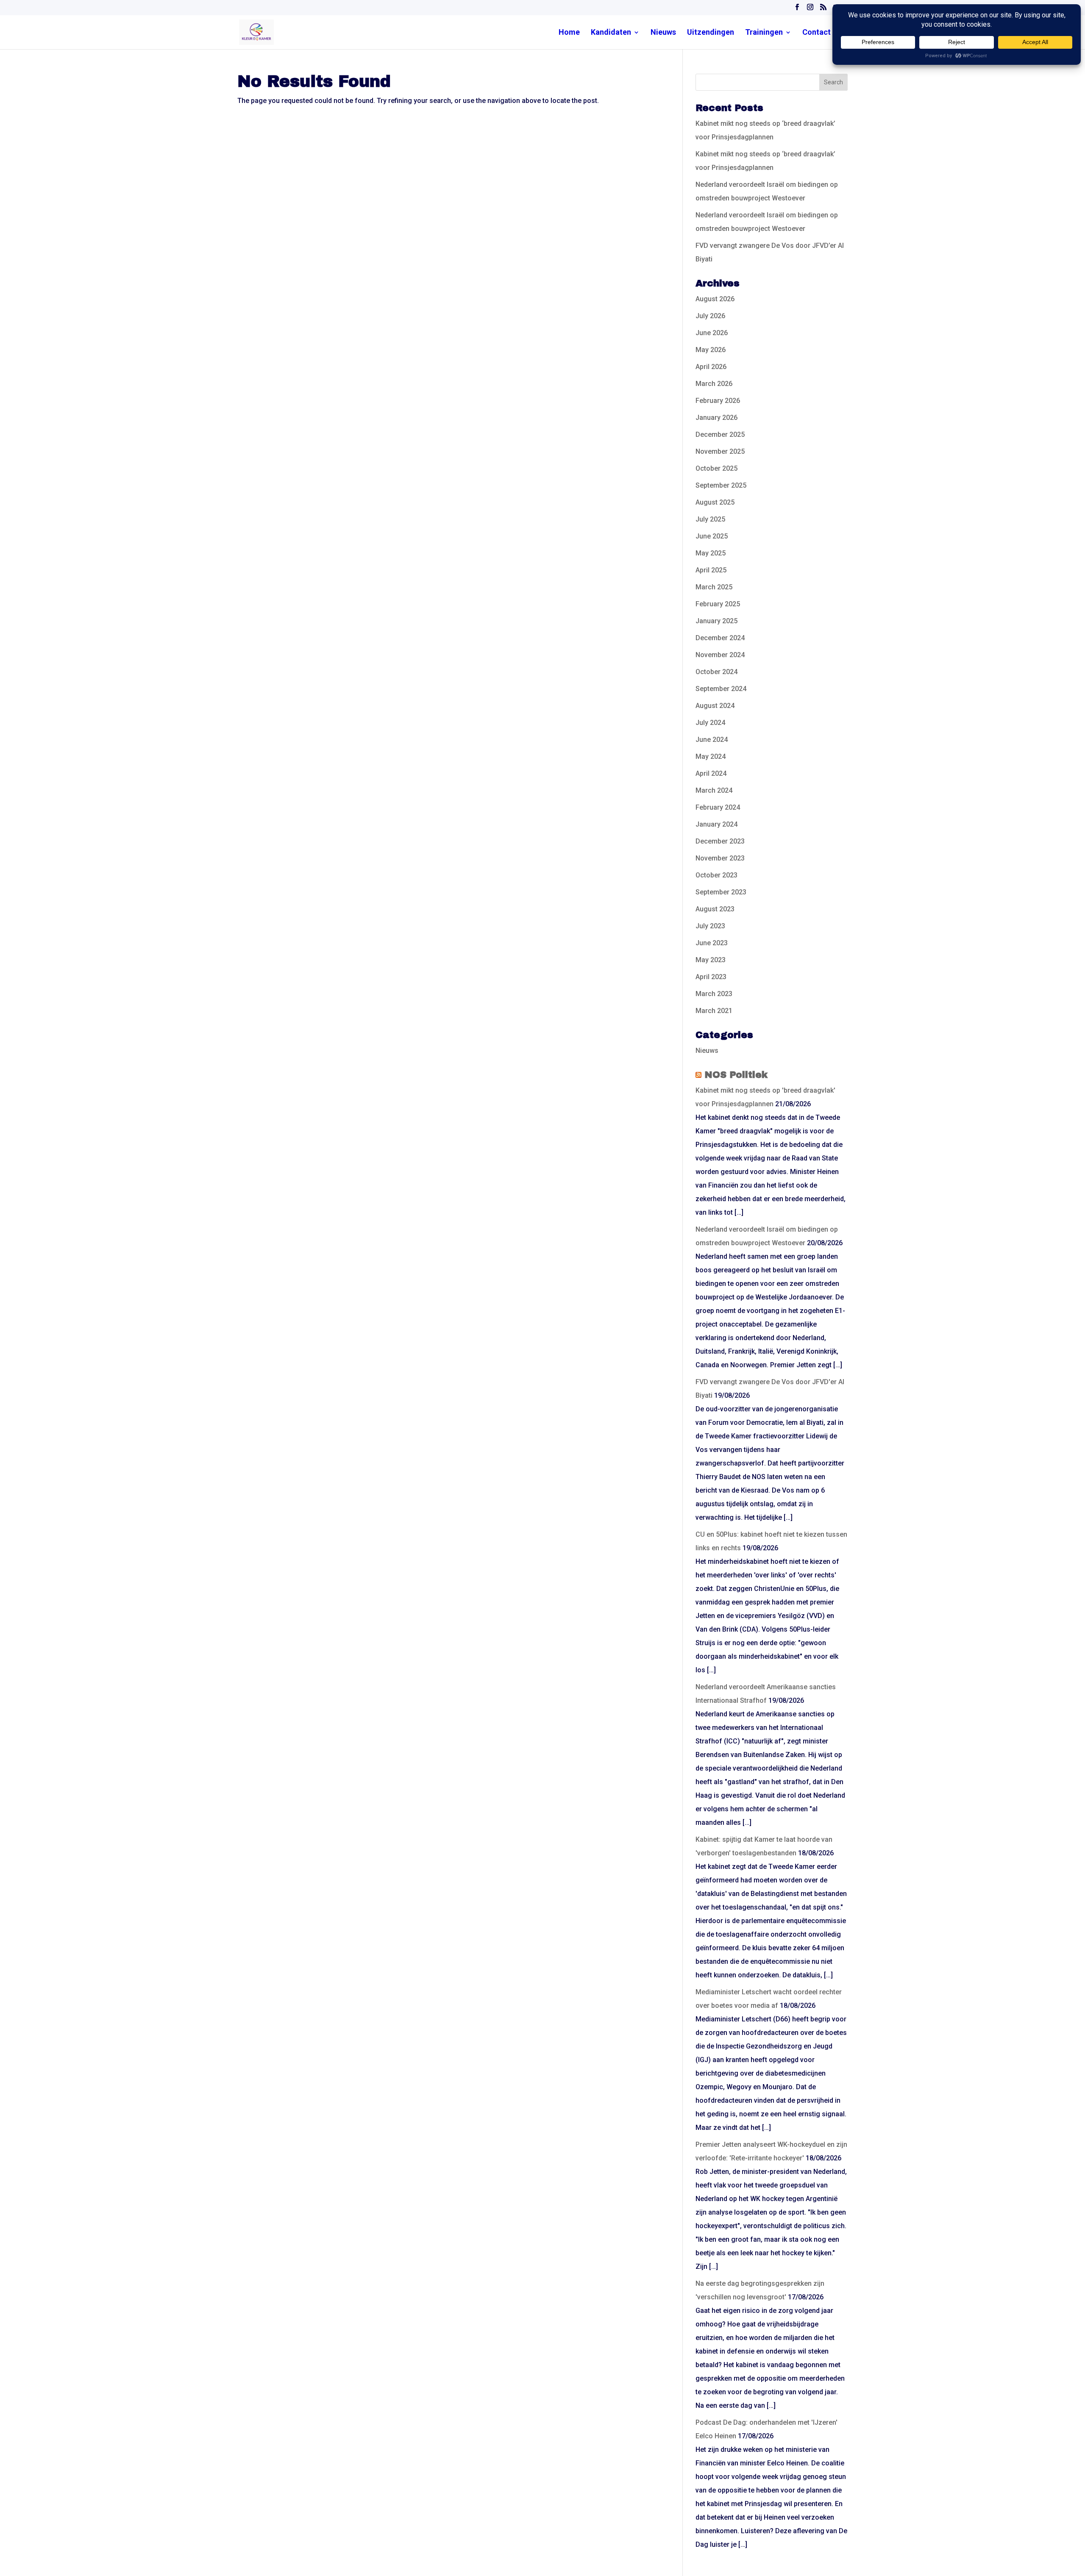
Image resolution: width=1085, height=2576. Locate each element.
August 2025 (715, 502)
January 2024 (716, 824)
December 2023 (720, 841)
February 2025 (718, 604)
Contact (817, 33)
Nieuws (663, 33)
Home (569, 33)
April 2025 (711, 570)
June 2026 (712, 333)
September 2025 (721, 485)
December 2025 (720, 434)
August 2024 (715, 706)
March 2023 (714, 994)
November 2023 (720, 858)
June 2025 (712, 536)
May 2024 (711, 756)
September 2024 (721, 689)
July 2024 (710, 723)
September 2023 (721, 892)
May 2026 (711, 350)
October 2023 (716, 875)
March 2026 (714, 384)
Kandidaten (611, 33)
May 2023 (711, 960)
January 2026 (716, 418)
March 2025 (714, 587)
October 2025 (716, 468)
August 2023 (715, 909)
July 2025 (710, 519)
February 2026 (718, 401)
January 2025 (716, 621)
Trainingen (764, 33)
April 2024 (711, 773)
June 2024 (712, 740)
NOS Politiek (736, 1075)
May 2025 (711, 553)
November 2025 (720, 451)
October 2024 (716, 672)
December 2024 (720, 638)
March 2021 (714, 1011)
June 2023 (712, 943)
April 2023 (711, 977)
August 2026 (715, 299)
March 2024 (714, 790)
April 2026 (711, 367)
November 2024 (720, 655)
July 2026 (710, 316)
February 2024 (718, 807)
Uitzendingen (711, 33)
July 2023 (710, 926)
